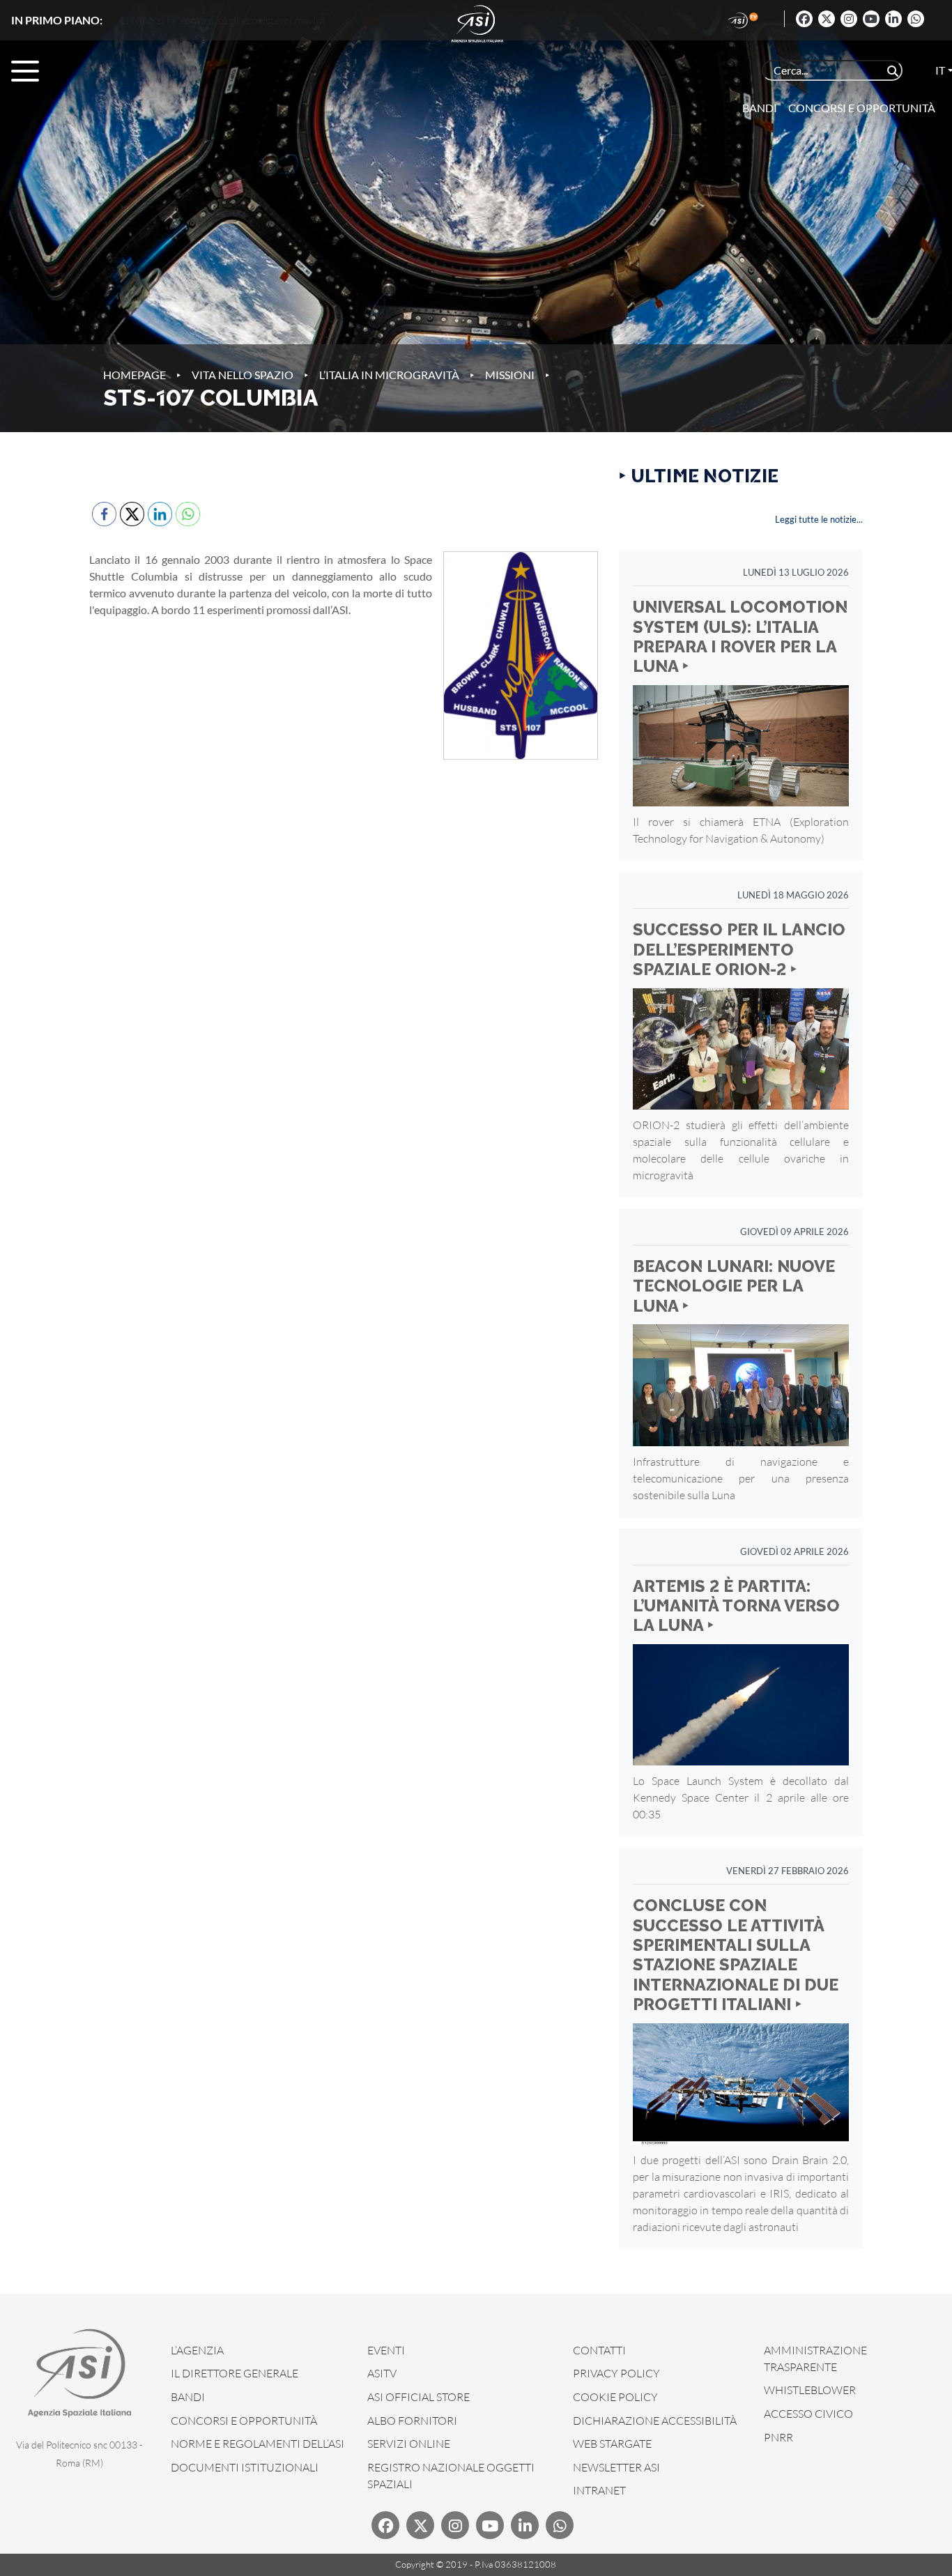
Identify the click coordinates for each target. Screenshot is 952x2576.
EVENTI (386, 2350)
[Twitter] (827, 19)
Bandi (760, 108)
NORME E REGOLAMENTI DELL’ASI (258, 2444)
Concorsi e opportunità (862, 108)
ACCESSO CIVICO (808, 2414)
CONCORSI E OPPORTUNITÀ (244, 2421)
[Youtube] (871, 19)
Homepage (135, 375)
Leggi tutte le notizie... (819, 519)
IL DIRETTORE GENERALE (235, 2373)
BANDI (188, 2397)
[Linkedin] (893, 19)
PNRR (778, 2437)
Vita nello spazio (243, 375)
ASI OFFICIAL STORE (419, 2397)
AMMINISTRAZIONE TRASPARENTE (815, 2359)
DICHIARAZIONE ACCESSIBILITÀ (655, 2421)
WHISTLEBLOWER (810, 2390)
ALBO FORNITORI (412, 2421)
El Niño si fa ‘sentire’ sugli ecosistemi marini (222, 20)
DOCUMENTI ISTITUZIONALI (245, 2467)
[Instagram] (849, 19)
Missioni (510, 375)
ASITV (382, 2373)
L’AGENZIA (197, 2350)
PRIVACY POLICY (616, 2373)
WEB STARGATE (612, 2444)
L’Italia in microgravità (389, 375)
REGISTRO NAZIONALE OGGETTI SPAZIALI (451, 2476)
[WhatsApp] (916, 19)
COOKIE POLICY (615, 2397)
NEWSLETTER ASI (616, 2467)
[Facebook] (804, 19)
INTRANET (599, 2490)
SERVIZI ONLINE (409, 2444)
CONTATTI (599, 2350)
